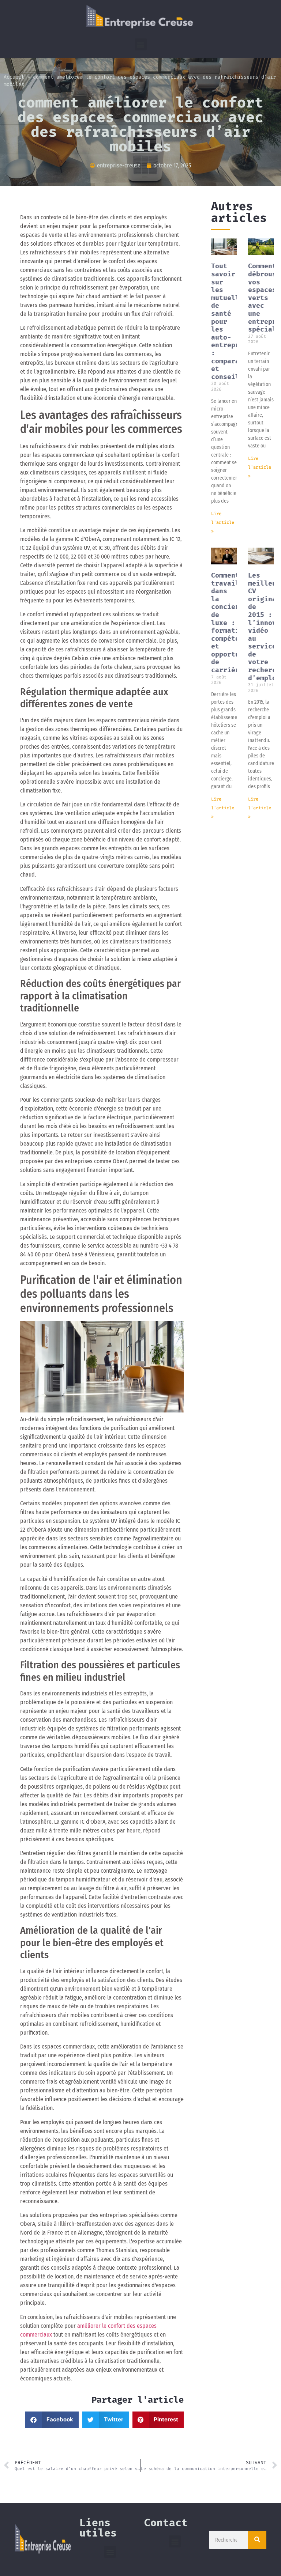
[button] (141, 44)
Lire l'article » (223, 522)
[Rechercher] (257, 2540)
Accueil (14, 77)
